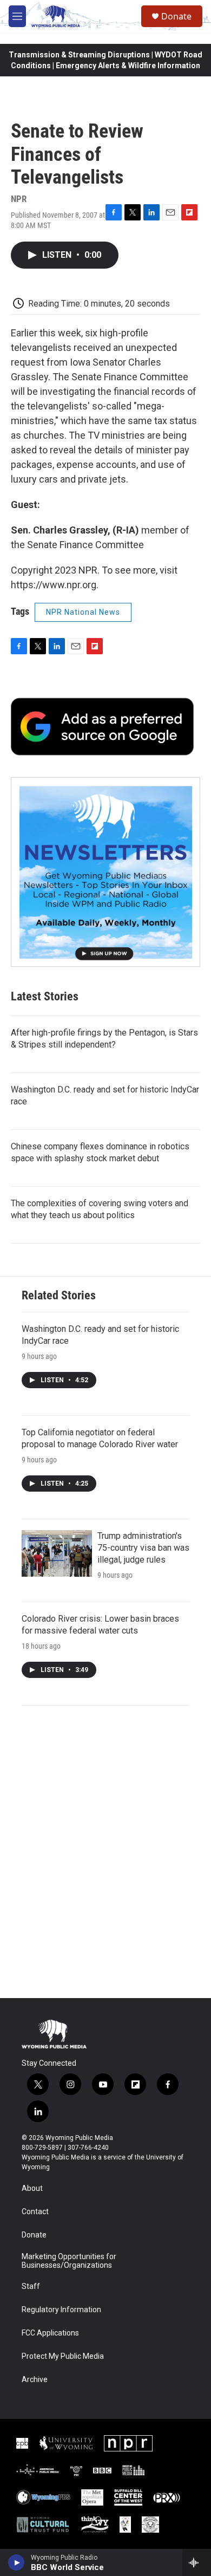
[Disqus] (105, 1852)
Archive (35, 2380)
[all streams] (197, 2562)
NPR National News (83, 612)
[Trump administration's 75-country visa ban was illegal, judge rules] (57, 1553)
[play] (17, 2562)
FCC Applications (50, 2333)
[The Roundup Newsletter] (105, 872)
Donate (176, 16)
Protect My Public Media (63, 2356)
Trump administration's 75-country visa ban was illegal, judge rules (143, 1548)
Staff (31, 2286)
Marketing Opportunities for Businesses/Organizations (69, 2261)
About (32, 2188)
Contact (35, 2212)
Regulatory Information (61, 2310)
